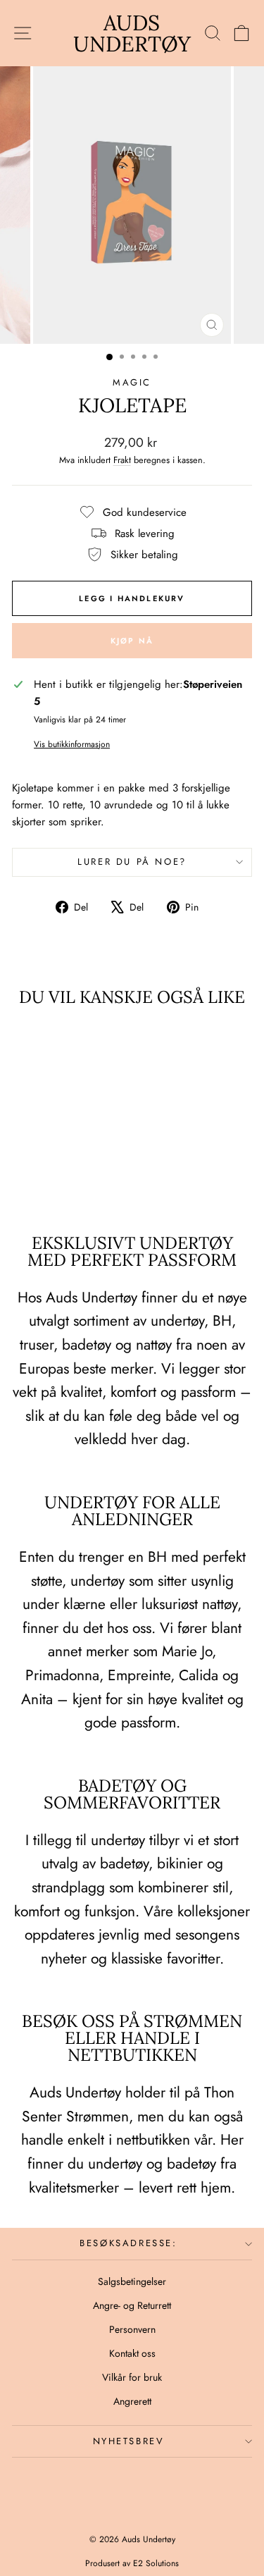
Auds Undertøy (132, 33)
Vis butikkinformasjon (72, 744)
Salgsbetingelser (132, 2281)
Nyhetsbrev (129, 2441)
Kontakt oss (132, 2353)
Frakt (122, 460)
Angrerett (132, 2401)
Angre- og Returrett (132, 2305)
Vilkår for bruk (132, 2377)
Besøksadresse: (128, 2243)
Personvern (132, 2329)
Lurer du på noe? (132, 862)
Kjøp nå (132, 641)
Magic (132, 382)
